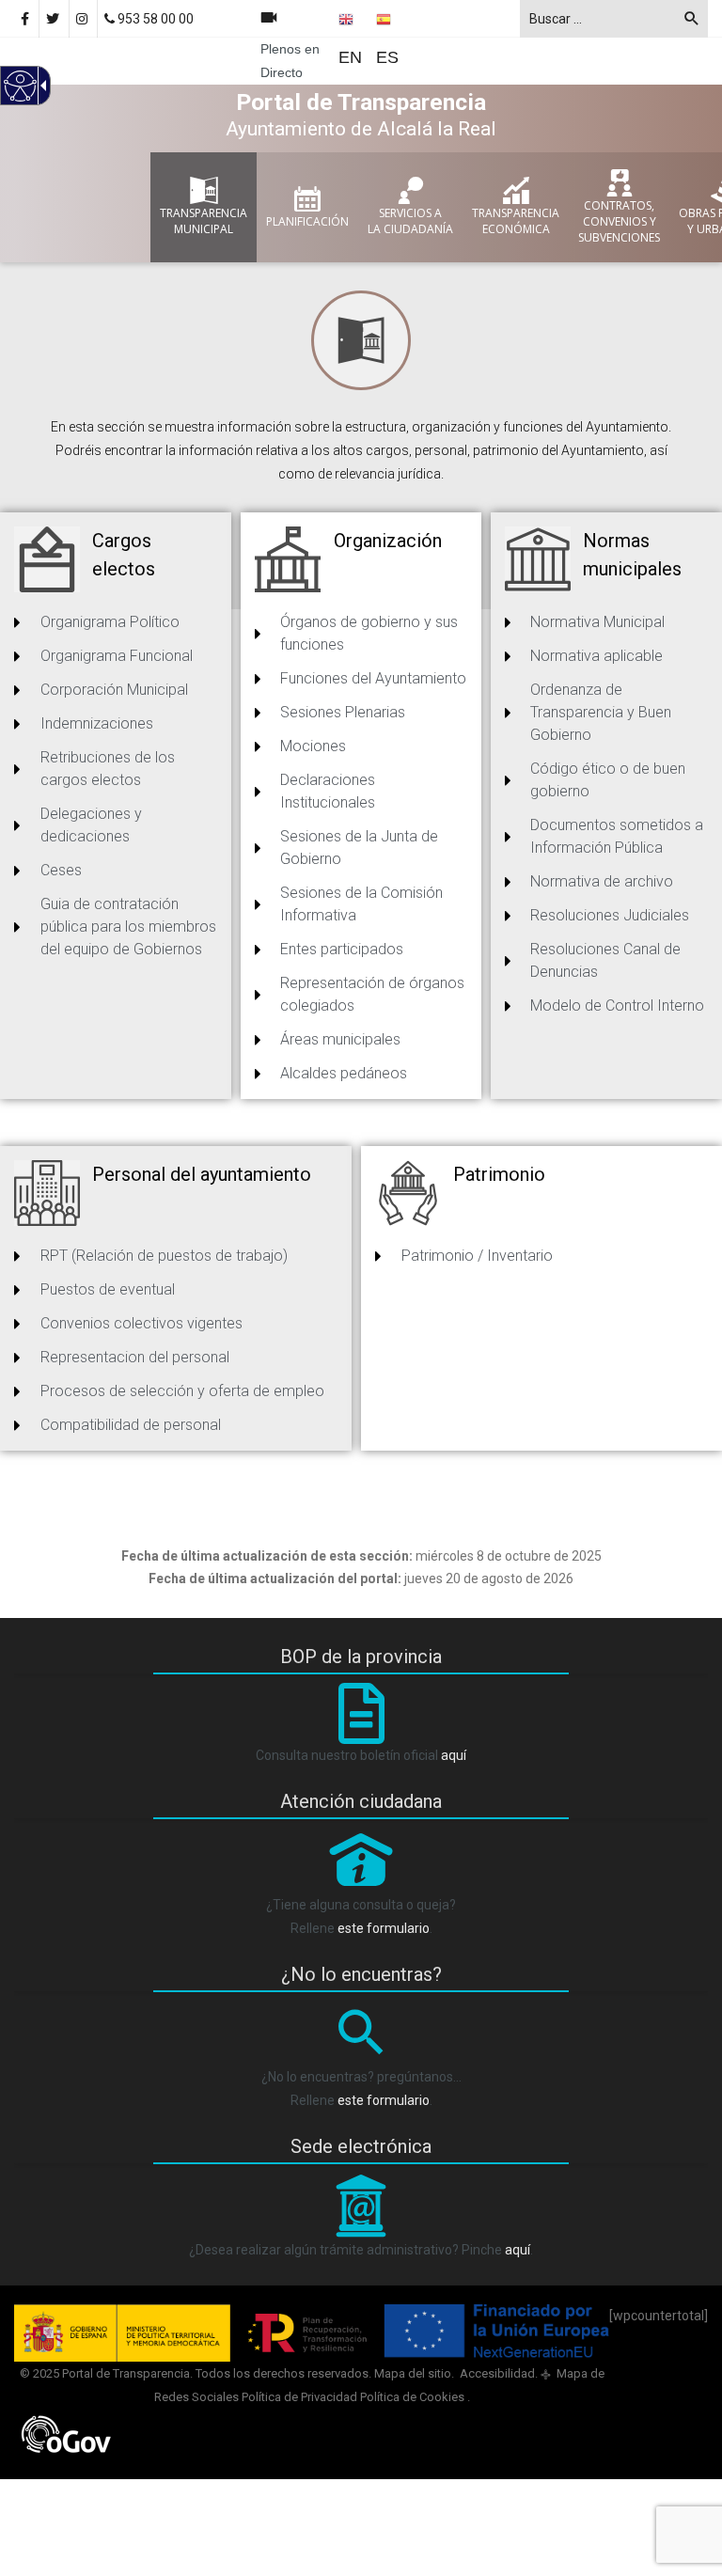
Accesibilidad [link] (496, 2373)
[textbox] (614, 19)
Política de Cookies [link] (414, 2397)
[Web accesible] (19, 97)
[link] (83, 19)
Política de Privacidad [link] (299, 2397)
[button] (692, 22)
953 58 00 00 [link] (154, 19)
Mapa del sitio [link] (413, 2373)
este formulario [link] (384, 1928)
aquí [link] (454, 1755)
